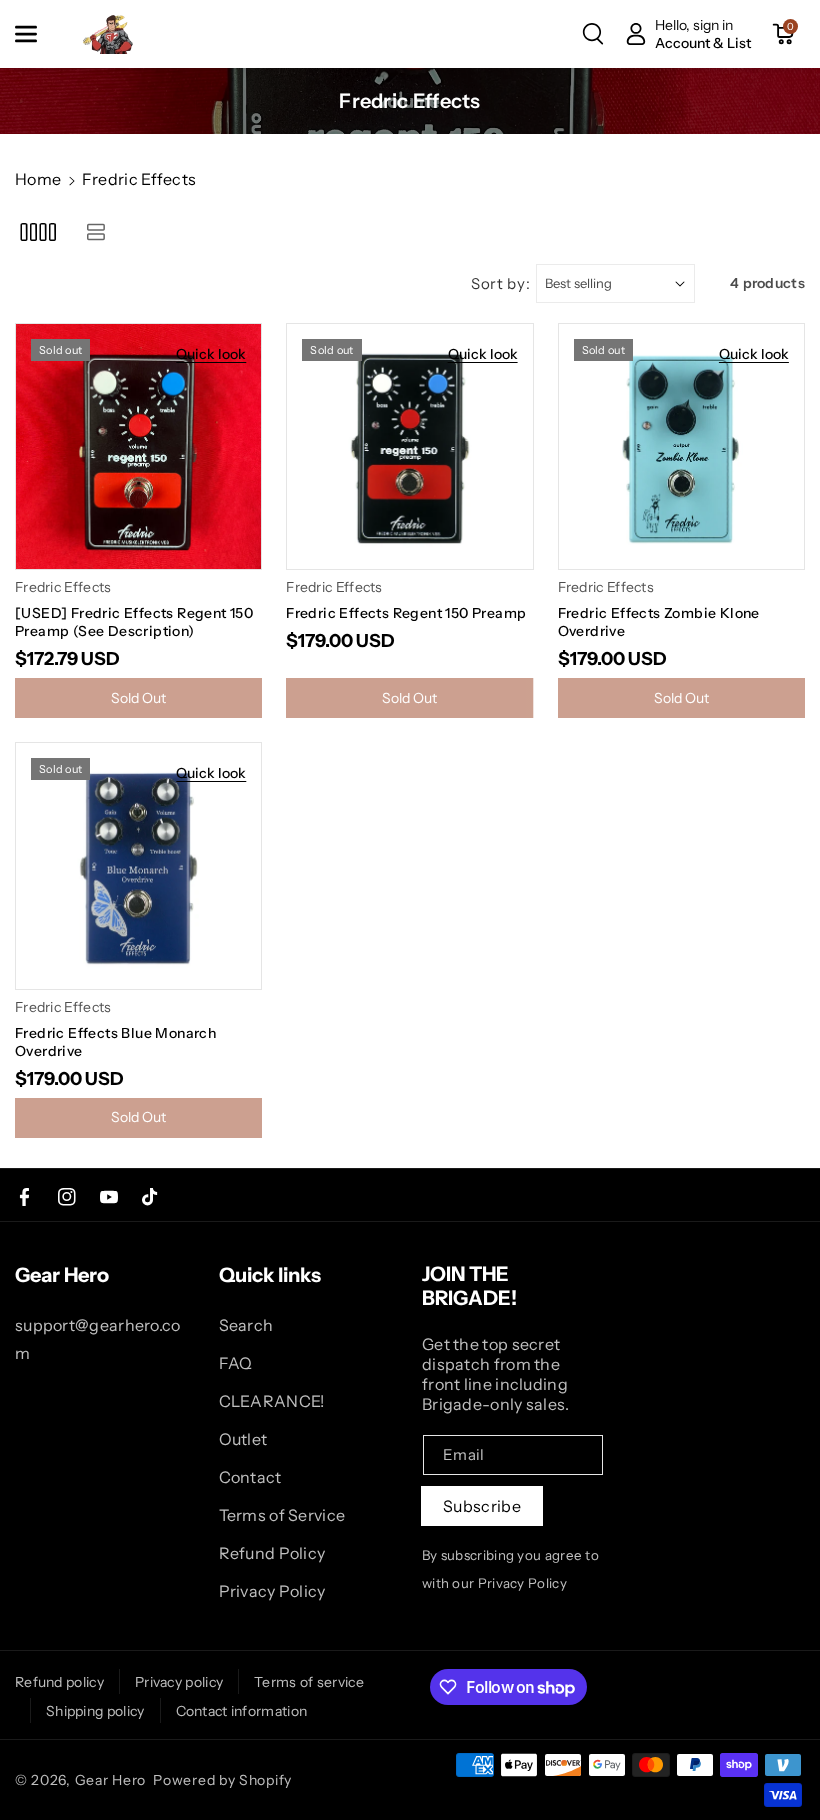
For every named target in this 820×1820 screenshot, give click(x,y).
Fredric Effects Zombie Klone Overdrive (659, 622)
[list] (95, 231)
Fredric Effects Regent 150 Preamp (406, 613)
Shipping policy (95, 1711)
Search (246, 1325)
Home (38, 179)
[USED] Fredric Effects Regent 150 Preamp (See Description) (134, 622)
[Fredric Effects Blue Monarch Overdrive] (138, 865)
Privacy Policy (272, 1591)
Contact (250, 1477)
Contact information (242, 1711)
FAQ (236, 1363)
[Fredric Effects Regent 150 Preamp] (409, 446)
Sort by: (501, 283)
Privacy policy (179, 1682)
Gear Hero (110, 1780)
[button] (37, 34)
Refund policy (59, 1682)
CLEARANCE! (272, 1401)
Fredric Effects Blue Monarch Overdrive (115, 1042)
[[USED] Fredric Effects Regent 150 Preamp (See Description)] (138, 446)
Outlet (243, 1439)
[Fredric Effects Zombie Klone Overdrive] (681, 446)
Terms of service (309, 1682)
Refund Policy (272, 1553)
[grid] (37, 231)
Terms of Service (282, 1515)
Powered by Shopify (222, 1780)
